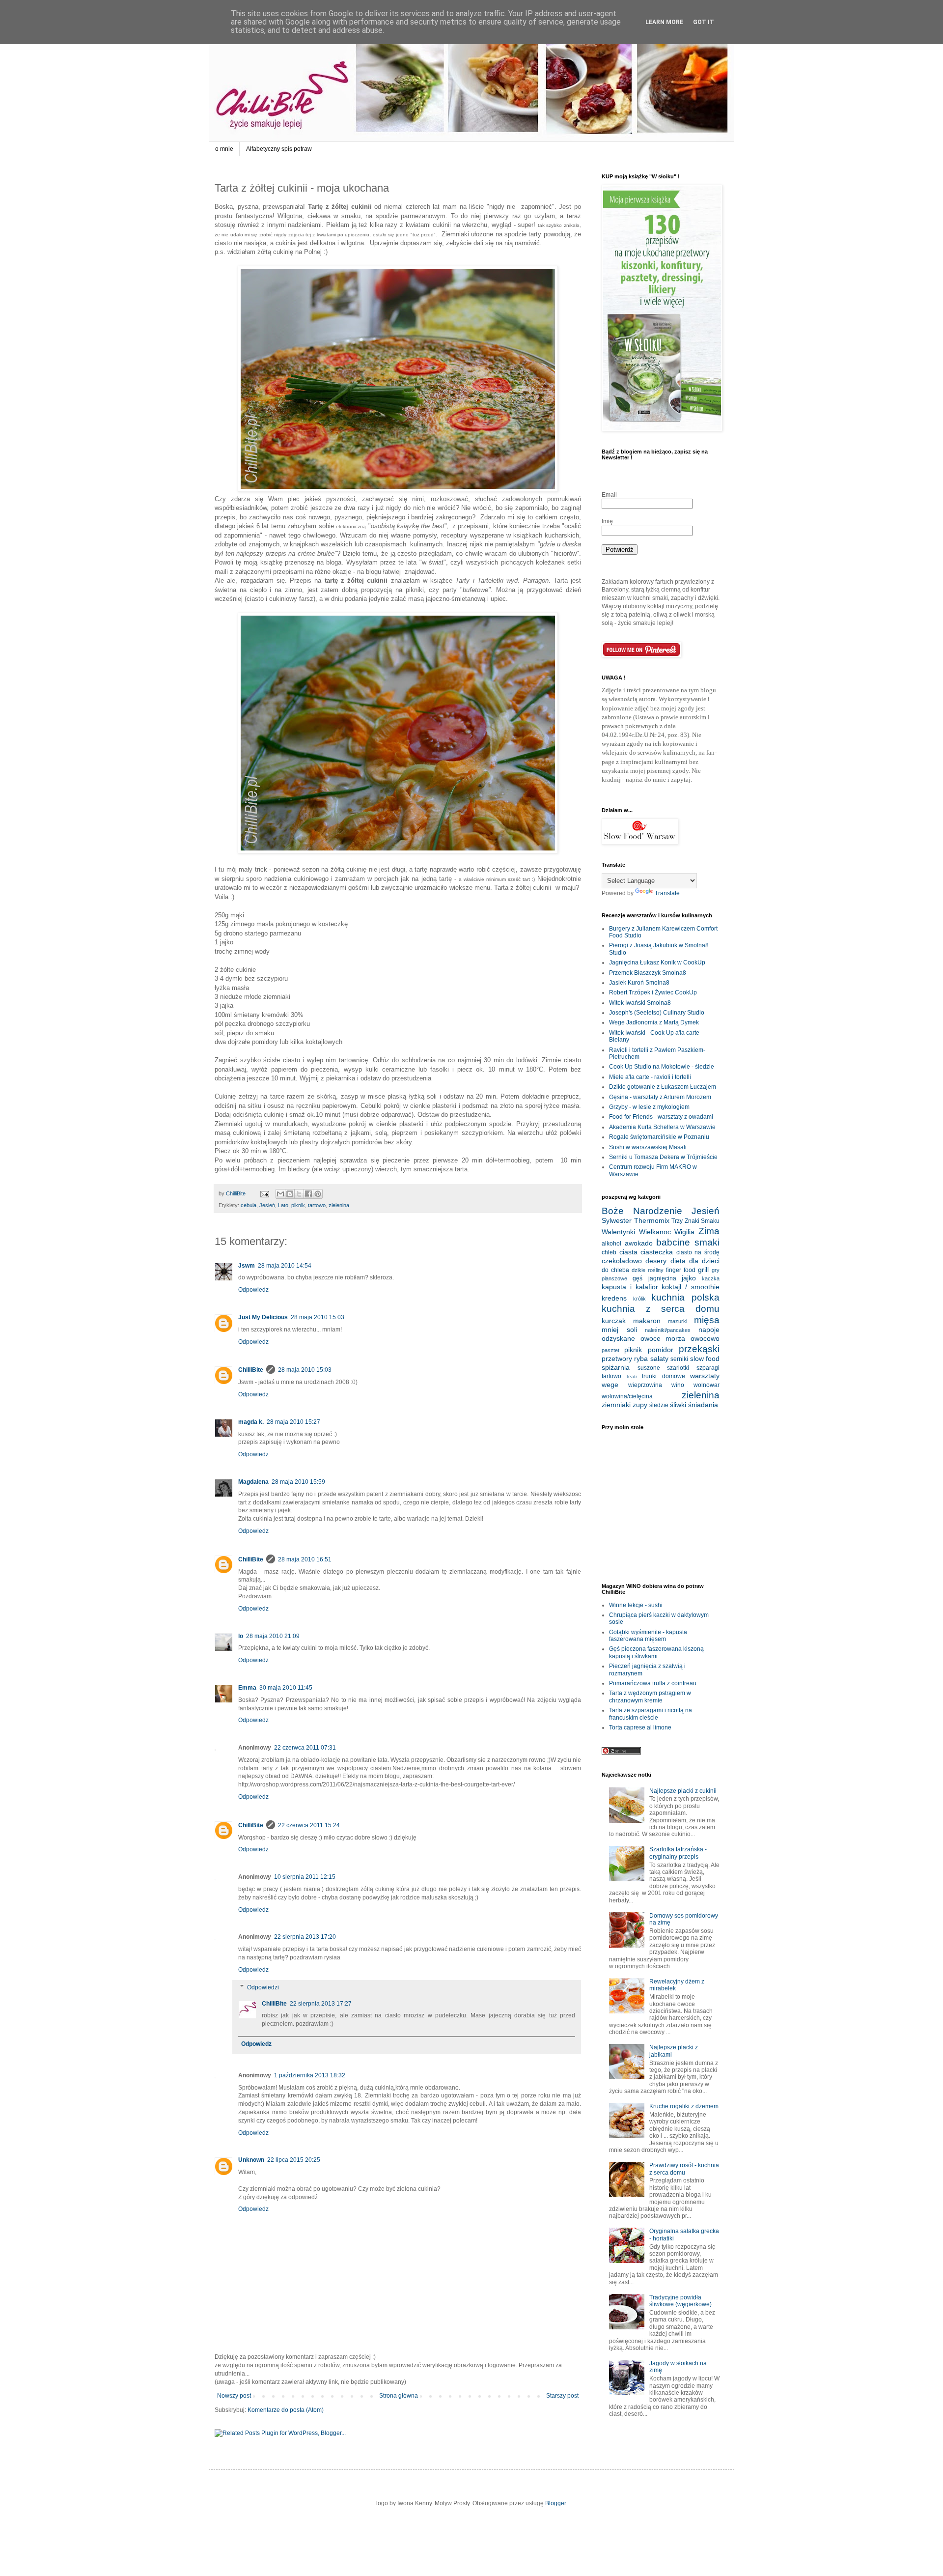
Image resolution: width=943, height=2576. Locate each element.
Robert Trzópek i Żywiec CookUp (653, 992)
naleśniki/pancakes (668, 1330)
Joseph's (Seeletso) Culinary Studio (657, 1013)
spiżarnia (616, 1367)
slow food (705, 1359)
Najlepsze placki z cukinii (683, 1791)
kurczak (614, 1321)
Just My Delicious (263, 1317)
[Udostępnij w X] (299, 1194)
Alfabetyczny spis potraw (279, 149)
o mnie (224, 149)
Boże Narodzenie (642, 1211)
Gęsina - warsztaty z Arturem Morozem (660, 1097)
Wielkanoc (655, 1232)
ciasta (628, 1252)
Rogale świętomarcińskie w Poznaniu (659, 1137)
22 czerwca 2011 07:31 (305, 1748)
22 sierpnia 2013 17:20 (305, 1937)
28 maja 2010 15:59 (298, 1482)
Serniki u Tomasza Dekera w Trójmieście (663, 1157)
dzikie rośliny (648, 1270)
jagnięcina (662, 1278)
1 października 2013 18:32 (310, 2075)
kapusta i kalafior (630, 1287)
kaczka (711, 1278)
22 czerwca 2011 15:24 (309, 1825)
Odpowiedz (253, 1290)
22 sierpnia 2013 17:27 (321, 2004)
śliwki (678, 1405)
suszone (649, 1368)
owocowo (705, 1338)
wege (610, 1385)
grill (703, 1270)
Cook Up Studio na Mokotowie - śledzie (662, 1067)
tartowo (317, 1205)
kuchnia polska (685, 1297)
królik (639, 1299)
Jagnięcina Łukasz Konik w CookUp (657, 962)
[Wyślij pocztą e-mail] (280, 1194)
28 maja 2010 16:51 (305, 1559)
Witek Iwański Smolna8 (640, 1003)
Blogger (555, 2503)
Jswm (247, 1266)
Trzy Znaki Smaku (695, 1221)
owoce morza (663, 1338)
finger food (681, 1270)
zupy (640, 1405)
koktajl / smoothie (691, 1287)
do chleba (615, 1270)
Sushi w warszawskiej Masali (648, 1147)
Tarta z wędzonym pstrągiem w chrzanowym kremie (650, 1697)
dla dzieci (704, 1261)
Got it (704, 22)
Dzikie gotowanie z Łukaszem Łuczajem (663, 1087)
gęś (638, 1278)
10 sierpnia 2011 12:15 (305, 1877)
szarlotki (678, 1368)
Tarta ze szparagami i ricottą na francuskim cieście (651, 1714)
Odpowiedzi (263, 1987)
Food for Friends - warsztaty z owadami (661, 1117)
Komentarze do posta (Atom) (286, 2410)
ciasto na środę (698, 1252)
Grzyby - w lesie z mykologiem (649, 1107)
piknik (298, 1205)
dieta (678, 1261)
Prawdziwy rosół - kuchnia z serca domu (684, 2169)
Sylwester (617, 1220)
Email (609, 495)
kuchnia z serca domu (661, 1309)
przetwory (617, 1359)
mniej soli (619, 1330)
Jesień (267, 1205)
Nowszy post (234, 2396)
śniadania (703, 1405)
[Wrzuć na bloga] (290, 1194)
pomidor (661, 1350)
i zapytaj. (680, 779)
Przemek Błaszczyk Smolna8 (648, 973)
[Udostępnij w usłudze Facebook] (308, 1194)
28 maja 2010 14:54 (285, 1266)
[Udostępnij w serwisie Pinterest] (318, 1194)
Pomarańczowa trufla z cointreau (653, 1683)
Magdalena (253, 1482)
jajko (689, 1278)
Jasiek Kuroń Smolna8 (639, 983)
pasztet (610, 1350)
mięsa (707, 1320)
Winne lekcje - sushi (636, 1605)
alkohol (611, 1244)
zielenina (339, 1205)
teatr (632, 1376)
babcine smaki (688, 1242)
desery (656, 1261)
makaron (647, 1321)
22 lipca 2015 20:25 (294, 2160)
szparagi (708, 1368)
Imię (607, 521)
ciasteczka (657, 1252)
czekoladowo (622, 1261)
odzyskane (618, 1338)
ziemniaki (616, 1405)
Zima (709, 1231)
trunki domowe (664, 1376)
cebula (249, 1205)
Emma (247, 1688)
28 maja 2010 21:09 (273, 1636)
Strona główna (399, 2396)
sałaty (659, 1359)
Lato (283, 1205)
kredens (614, 1298)
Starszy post (562, 2396)
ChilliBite (251, 1370)
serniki (679, 1359)
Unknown (251, 2160)
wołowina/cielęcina (627, 1396)
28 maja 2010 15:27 (293, 1422)
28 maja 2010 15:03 (318, 1317)
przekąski (699, 1349)
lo (241, 1636)
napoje (709, 1330)
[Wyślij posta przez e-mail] (264, 1193)
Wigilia (684, 1232)
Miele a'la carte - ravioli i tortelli (650, 1077)
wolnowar (707, 1385)
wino (678, 1385)
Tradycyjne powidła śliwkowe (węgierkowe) (680, 2301)
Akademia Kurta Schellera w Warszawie (662, 1127)
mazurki (678, 1321)
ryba (641, 1359)
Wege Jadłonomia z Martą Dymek (654, 1022)
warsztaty (705, 1376)
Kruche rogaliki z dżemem (684, 2106)
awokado (639, 1243)
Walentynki (618, 1232)
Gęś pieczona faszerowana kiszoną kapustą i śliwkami (656, 1652)
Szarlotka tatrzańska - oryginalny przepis (678, 1853)
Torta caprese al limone (640, 1727)
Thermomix (652, 1220)
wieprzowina (645, 1385)
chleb (609, 1252)
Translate (667, 893)
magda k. (251, 1422)
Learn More (664, 22)
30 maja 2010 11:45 (286, 1688)
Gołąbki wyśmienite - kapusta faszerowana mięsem (648, 1636)
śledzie (659, 1405)
